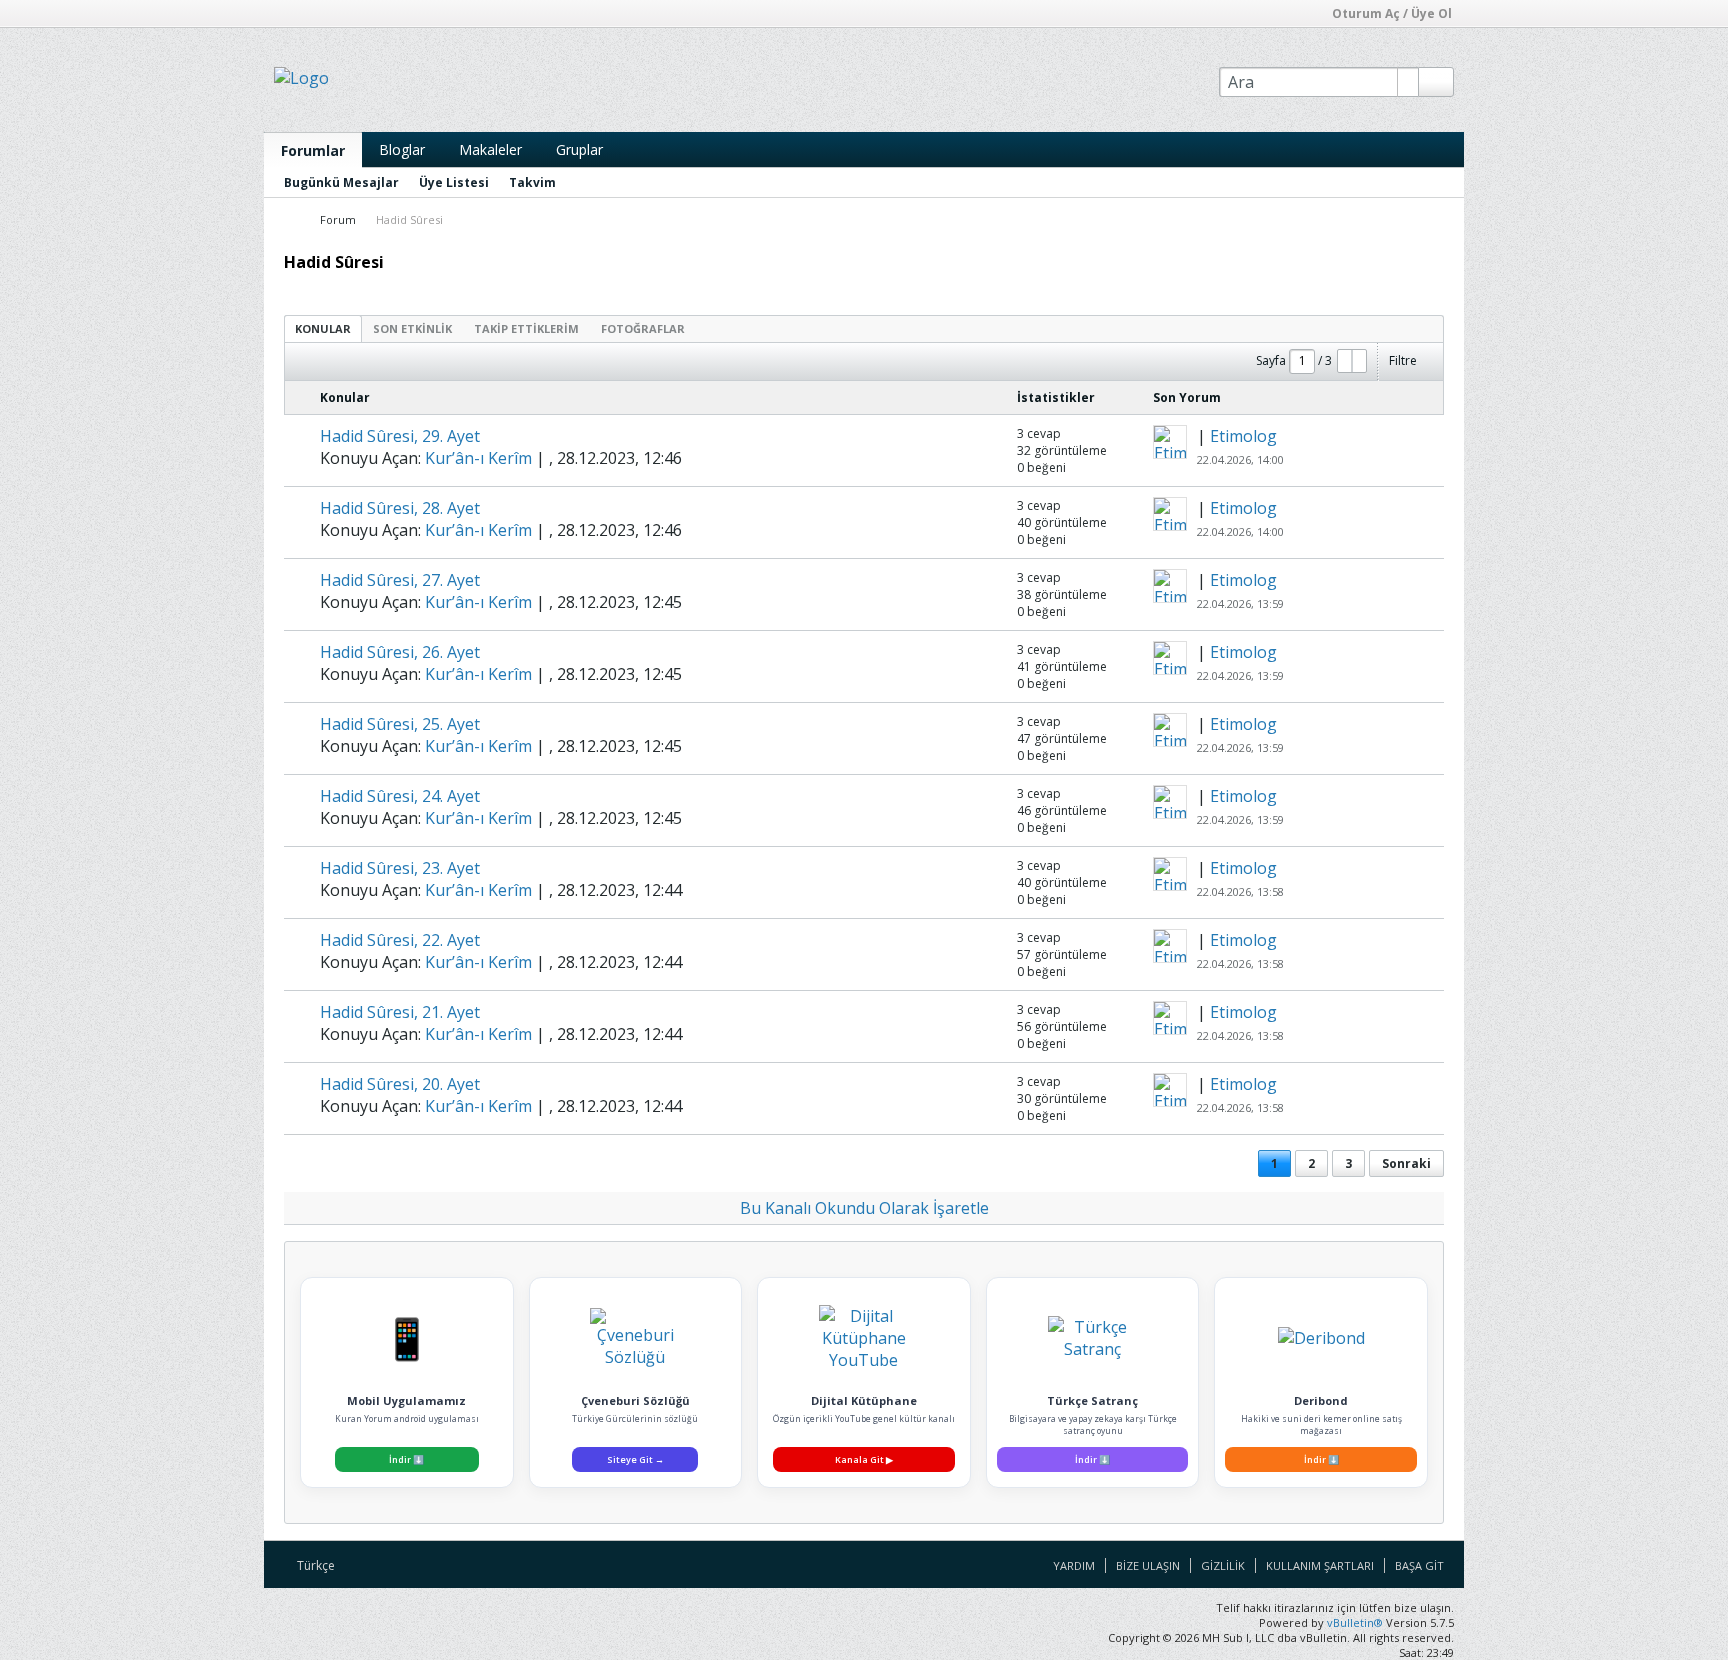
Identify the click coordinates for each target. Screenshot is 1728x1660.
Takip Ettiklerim (526, 328)
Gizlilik (1223, 1565)
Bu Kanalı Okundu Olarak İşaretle (864, 1208)
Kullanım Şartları (1320, 1565)
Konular (323, 328)
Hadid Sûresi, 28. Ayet (400, 508)
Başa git (1419, 1565)
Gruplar (579, 149)
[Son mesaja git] (1294, 458)
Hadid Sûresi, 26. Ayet (400, 652)
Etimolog (1243, 436)
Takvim (532, 182)
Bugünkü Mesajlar (341, 182)
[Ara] (1436, 82)
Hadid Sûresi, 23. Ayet (400, 868)
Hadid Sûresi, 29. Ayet (400, 436)
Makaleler (490, 149)
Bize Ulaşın (1148, 1565)
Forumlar (313, 150)
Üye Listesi (454, 182)
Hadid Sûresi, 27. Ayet (400, 580)
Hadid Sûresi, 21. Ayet (400, 1012)
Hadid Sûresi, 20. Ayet (400, 1084)
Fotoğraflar (643, 328)
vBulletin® (1355, 1622)
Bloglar (402, 149)
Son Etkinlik (412, 328)
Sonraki (1406, 1163)
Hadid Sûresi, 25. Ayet (400, 724)
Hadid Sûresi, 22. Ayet (400, 940)
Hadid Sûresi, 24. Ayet (400, 796)
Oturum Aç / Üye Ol (1392, 13)
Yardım (1074, 1565)
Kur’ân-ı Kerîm (478, 458)
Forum (338, 219)
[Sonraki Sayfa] (1359, 361)
